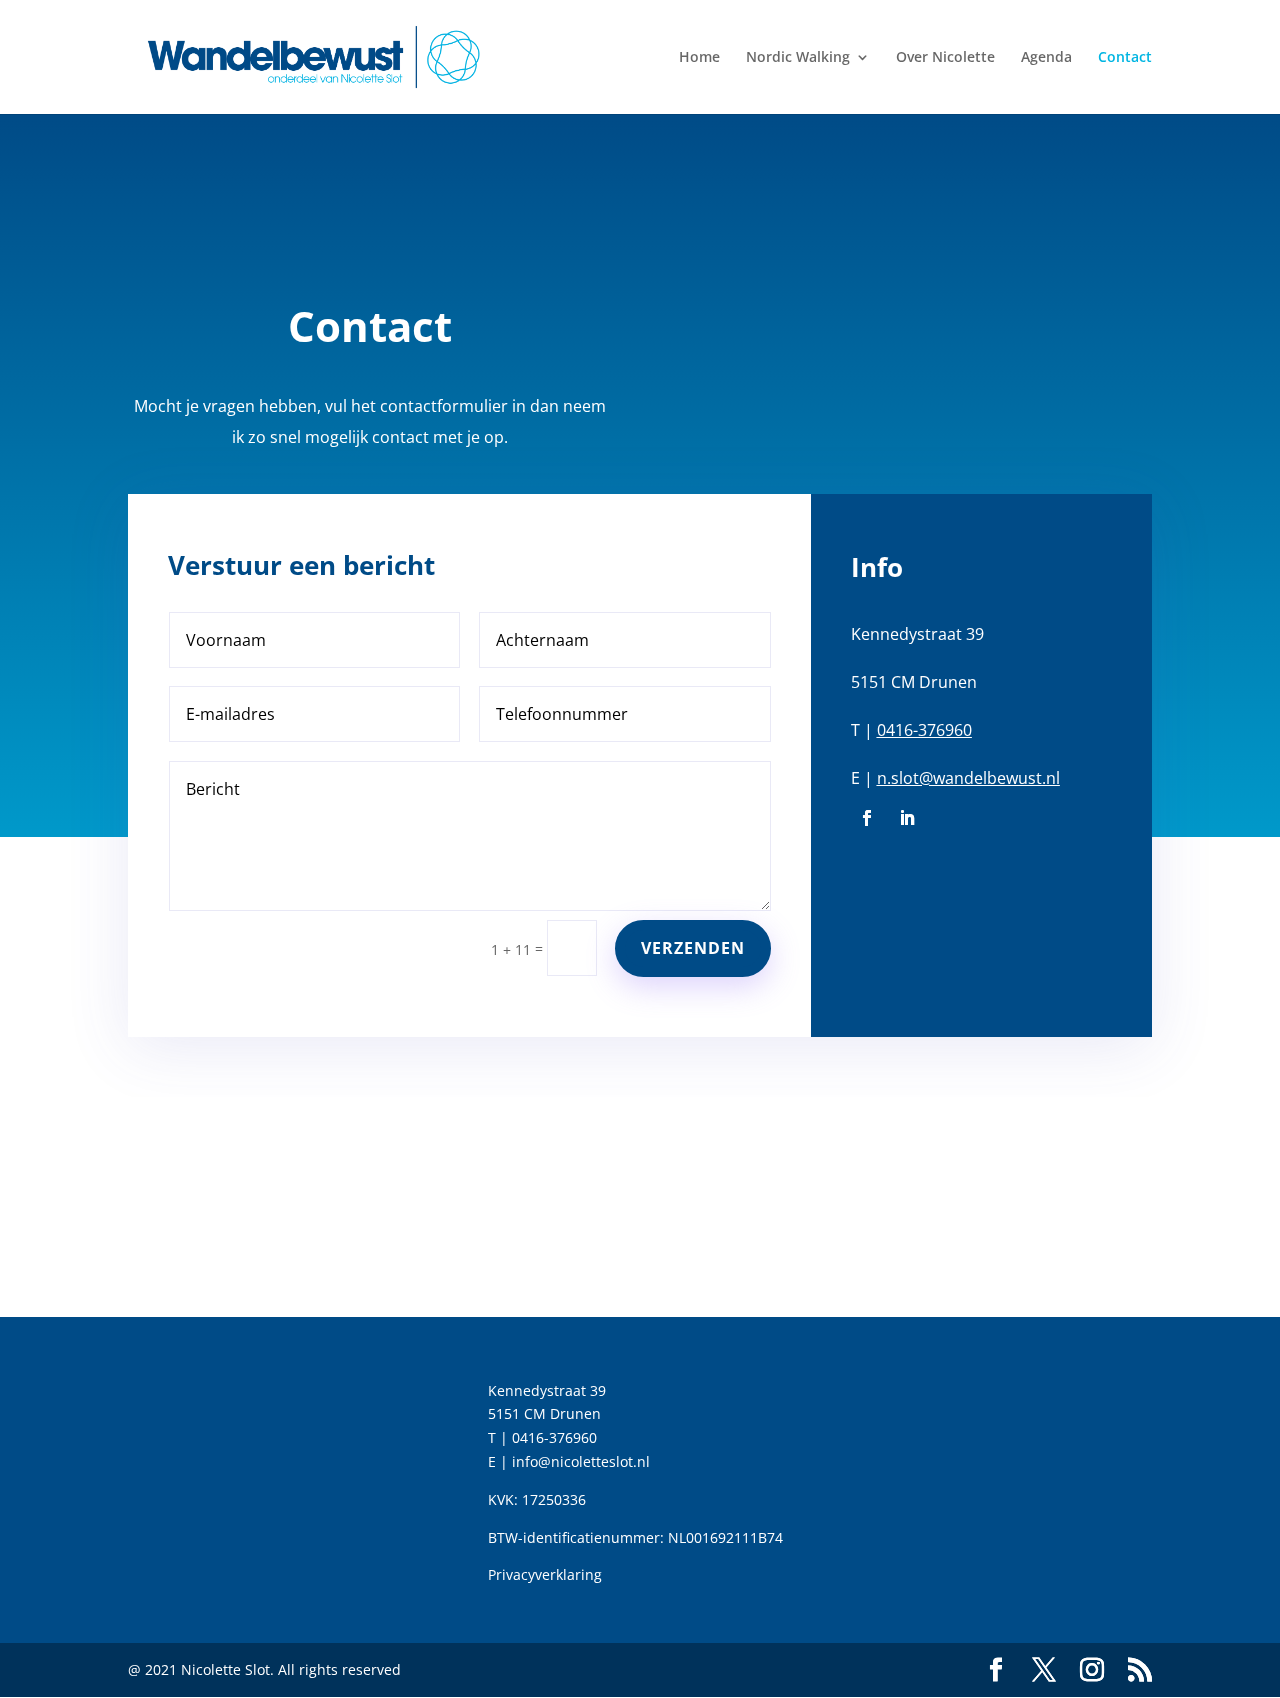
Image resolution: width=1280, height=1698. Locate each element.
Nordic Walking (798, 58)
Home (699, 58)
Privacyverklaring (545, 1574)
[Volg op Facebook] (867, 818)
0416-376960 (924, 730)
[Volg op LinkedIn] (907, 818)
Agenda (1046, 58)
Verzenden (693, 948)
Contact (1125, 58)
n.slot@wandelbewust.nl (968, 778)
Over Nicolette (945, 58)
